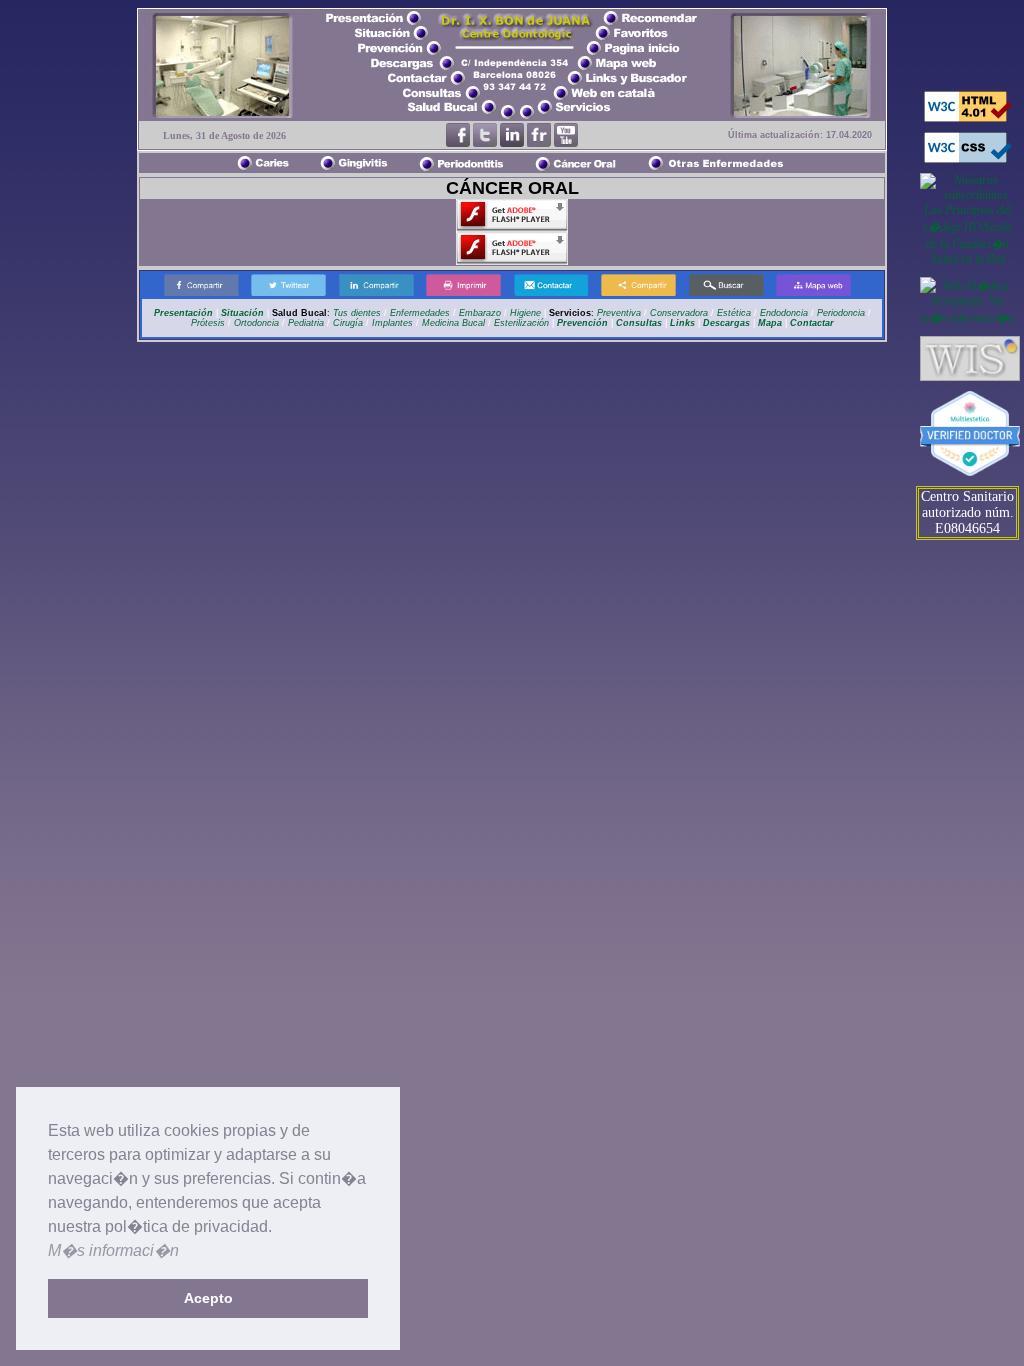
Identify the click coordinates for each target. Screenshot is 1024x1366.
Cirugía (348, 323)
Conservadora (679, 313)
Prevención (582, 323)
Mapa (770, 323)
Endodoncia (784, 313)
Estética (734, 313)
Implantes (392, 323)
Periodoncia (841, 313)
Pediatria (306, 323)
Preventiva (619, 313)
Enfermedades (418, 313)
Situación (242, 313)
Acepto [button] (208, 1298)
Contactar (812, 323)
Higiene (525, 313)
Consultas (639, 323)
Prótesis (208, 323)
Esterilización (521, 323)
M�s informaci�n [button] (113, 1250)
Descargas (726, 323)
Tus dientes (357, 313)
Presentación (183, 313)
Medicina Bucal (453, 323)
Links (682, 323)
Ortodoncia (256, 323)
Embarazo (478, 313)
